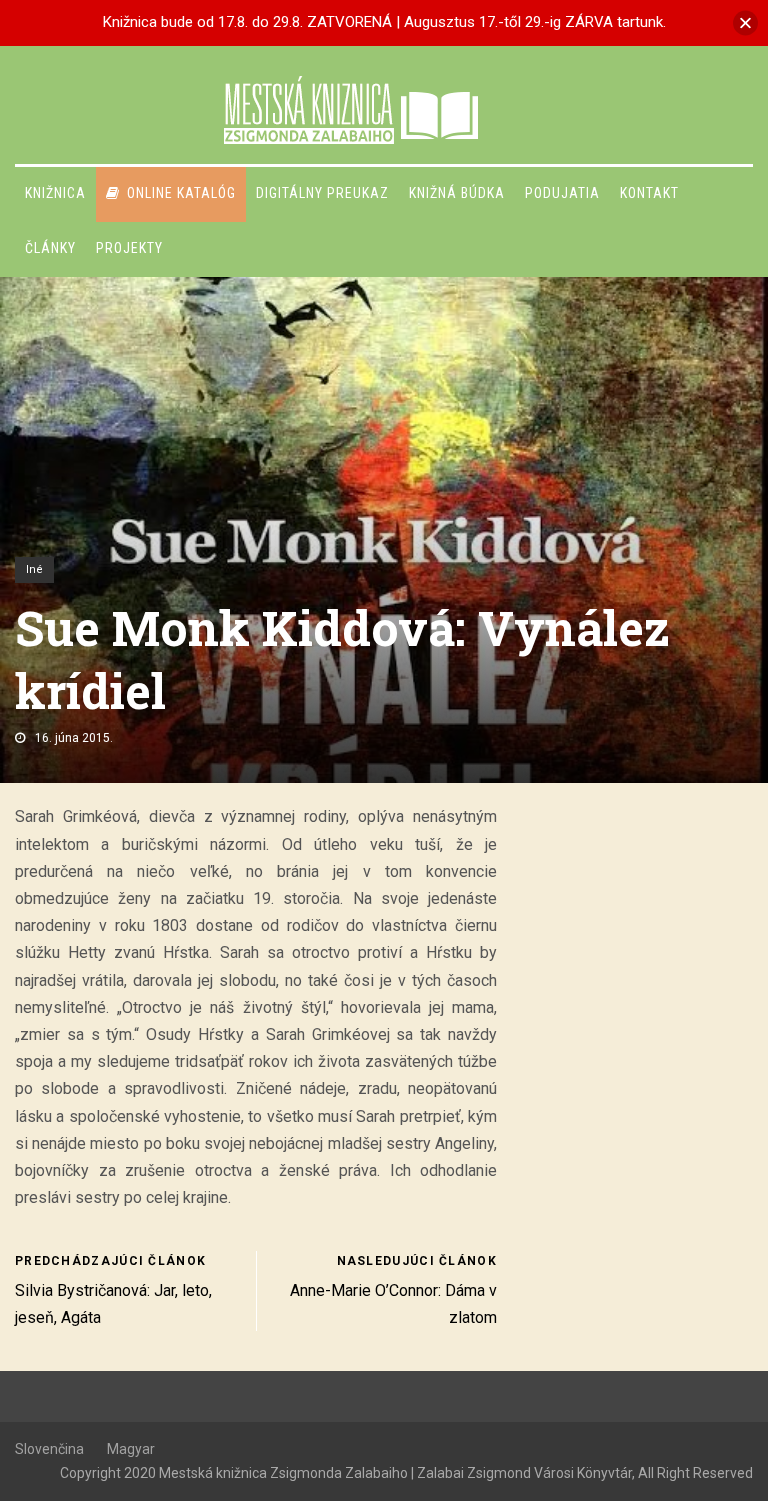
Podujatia (562, 193)
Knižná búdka (457, 193)
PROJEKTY (129, 248)
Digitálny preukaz (322, 193)
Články (50, 248)
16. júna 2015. (74, 738)
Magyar (131, 1449)
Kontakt (649, 193)
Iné (34, 569)
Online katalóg (181, 193)
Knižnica (55, 193)
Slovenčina (49, 1449)
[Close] (745, 22)
